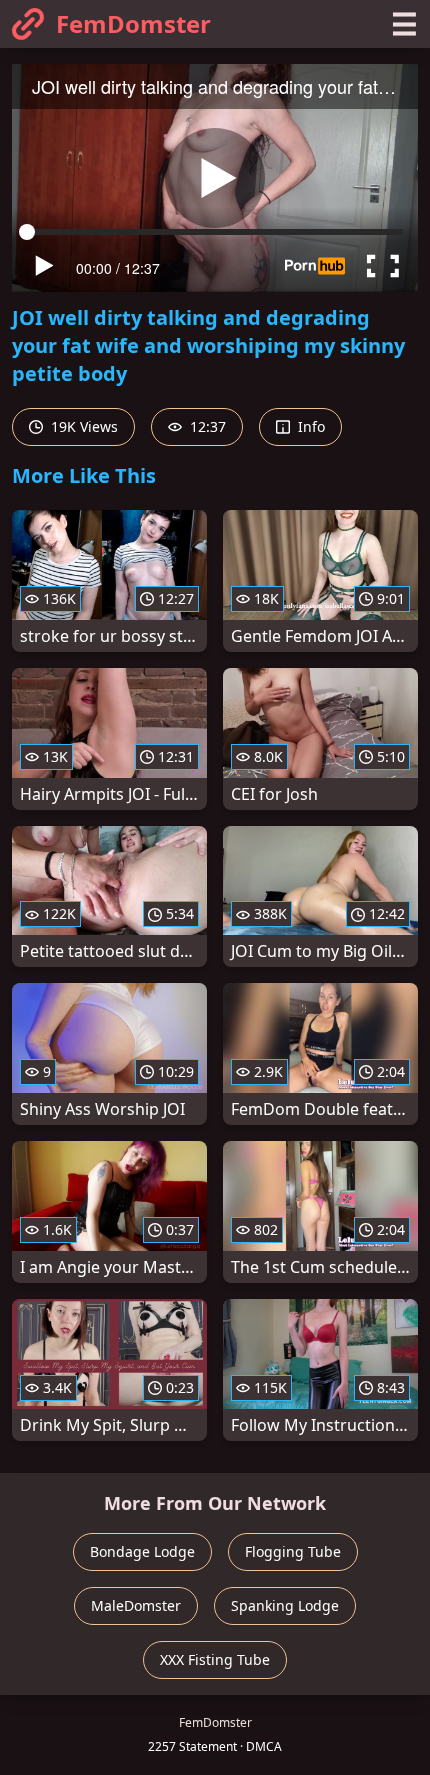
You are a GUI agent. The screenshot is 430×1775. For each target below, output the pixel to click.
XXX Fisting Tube (215, 1659)
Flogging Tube (293, 1551)
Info (309, 426)
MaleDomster (136, 1605)
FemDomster (133, 23)
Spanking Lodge (285, 1605)
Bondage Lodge (142, 1551)
